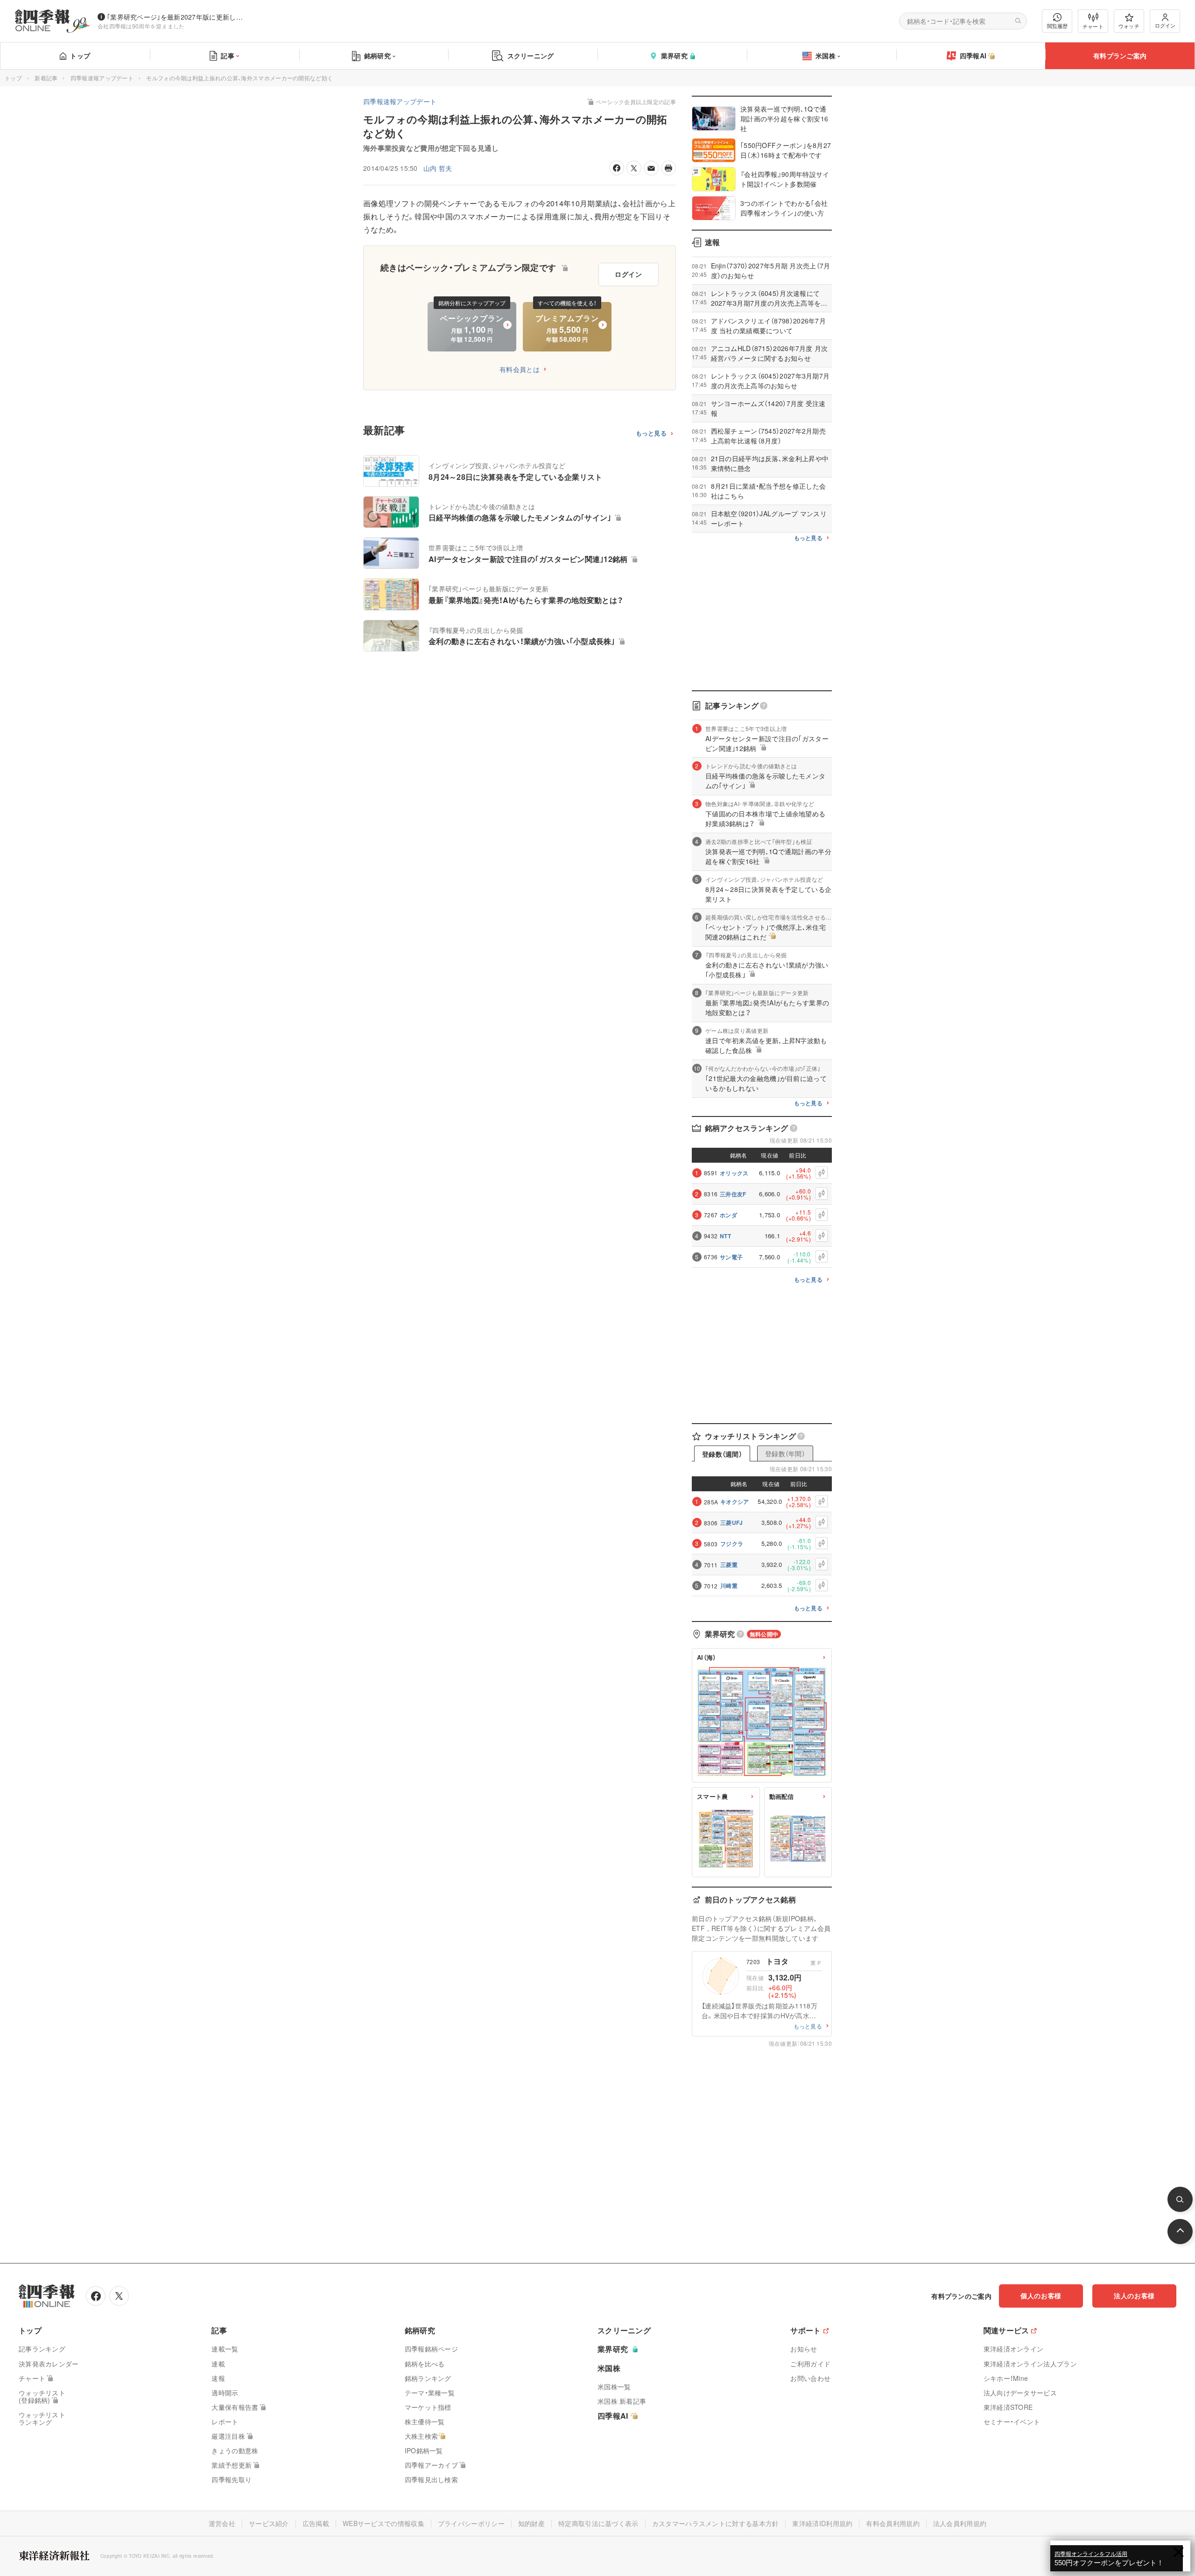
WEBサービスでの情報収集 (383, 2523)
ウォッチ (1129, 26)
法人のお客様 (1134, 2295)
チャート (1093, 26)
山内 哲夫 (438, 168)
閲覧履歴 (1057, 26)
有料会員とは (520, 369)
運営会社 (222, 2523)
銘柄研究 (377, 56)
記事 (228, 56)
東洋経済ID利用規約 (822, 2523)
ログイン (1165, 25)
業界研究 (674, 56)
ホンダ (728, 1215)
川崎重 (729, 1586)
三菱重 (729, 1565)
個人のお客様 (1041, 2295)
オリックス (734, 1173)
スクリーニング (531, 56)
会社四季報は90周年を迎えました (141, 26)
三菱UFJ (732, 1523)
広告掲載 (316, 2523)
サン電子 (731, 1257)
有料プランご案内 (1120, 56)
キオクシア (735, 1502)
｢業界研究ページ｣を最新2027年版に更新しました (177, 17)
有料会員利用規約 (893, 2523)
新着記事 (46, 78)
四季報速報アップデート (102, 78)
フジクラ (732, 1544)
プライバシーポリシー (471, 2523)
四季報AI (973, 56)
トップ (80, 56)
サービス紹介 (269, 2523)
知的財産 (531, 2523)
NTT (725, 1236)
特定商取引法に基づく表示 (598, 2523)
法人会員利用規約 (960, 2523)
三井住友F (733, 1194)
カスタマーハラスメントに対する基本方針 (716, 2523)
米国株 (826, 56)
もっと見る (651, 433)
